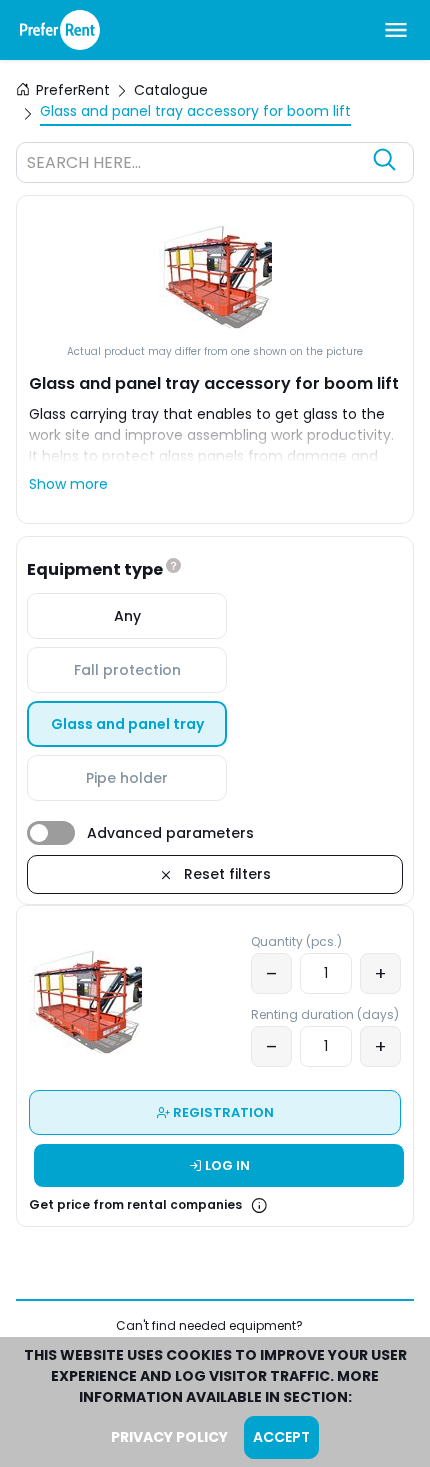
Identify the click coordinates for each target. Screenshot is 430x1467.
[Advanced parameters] (51, 833)
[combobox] (195, 165)
